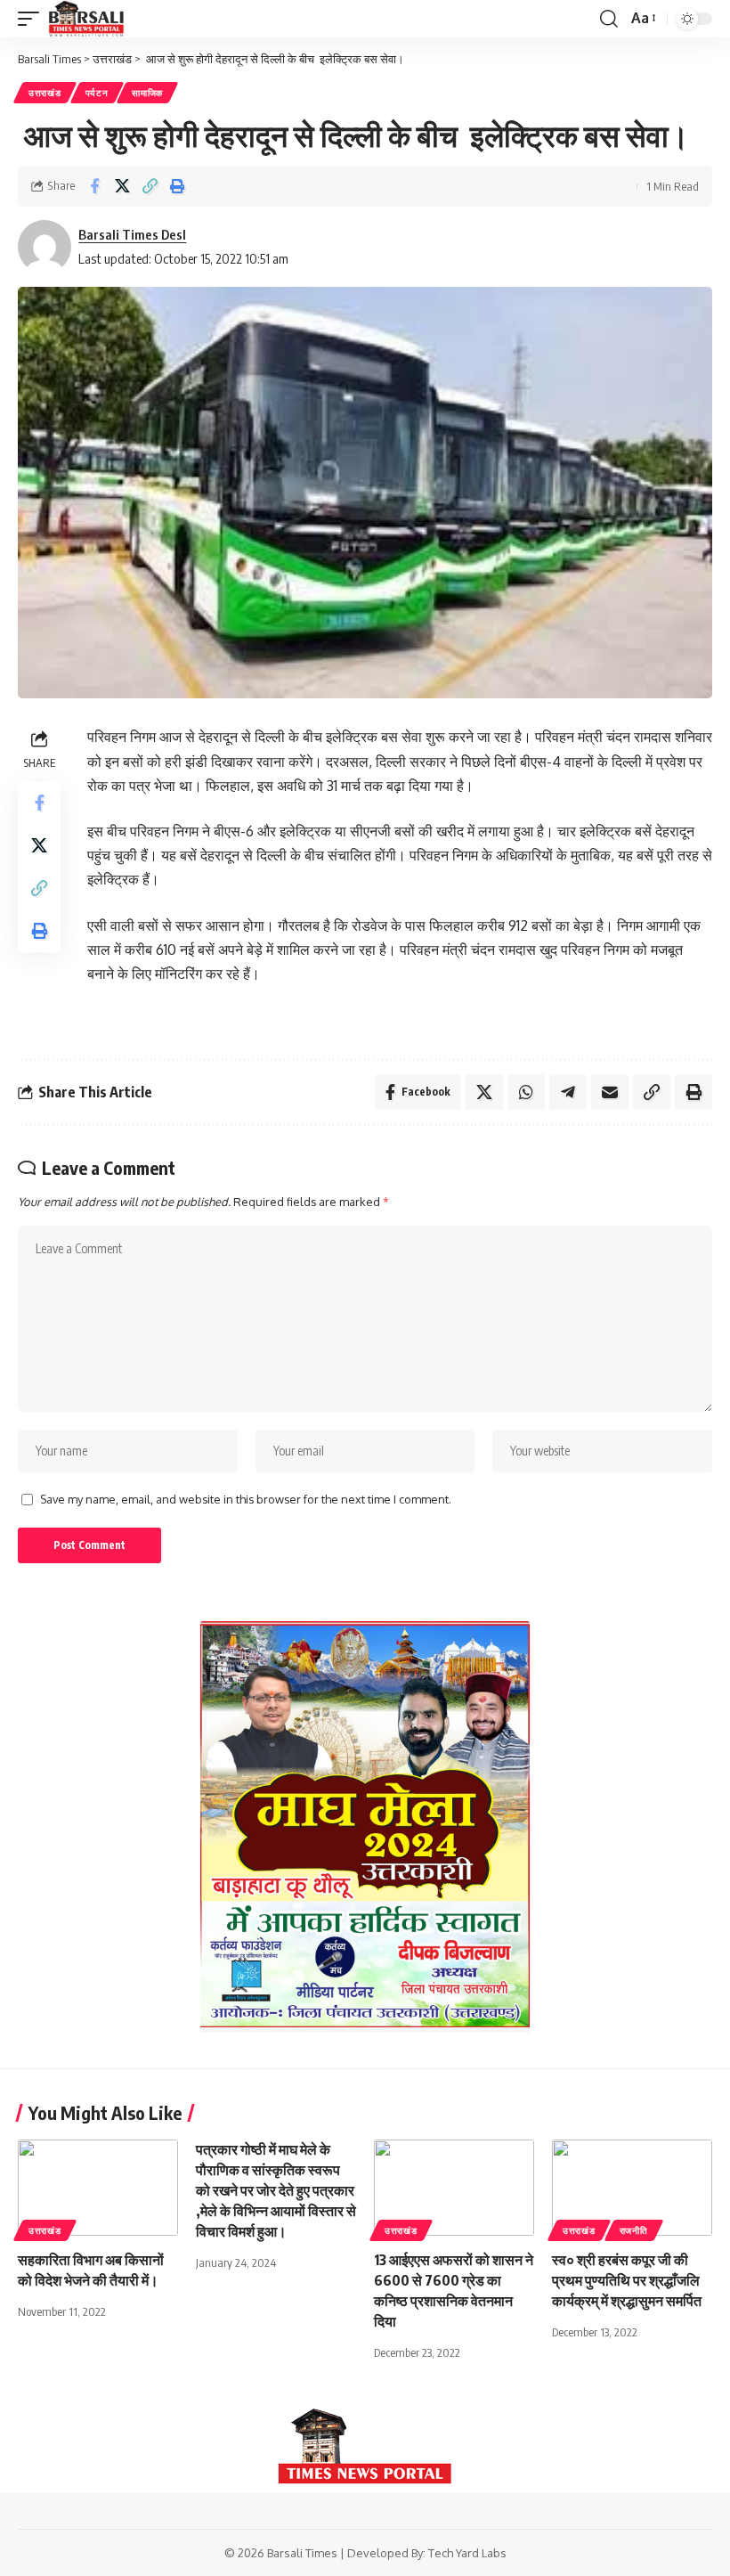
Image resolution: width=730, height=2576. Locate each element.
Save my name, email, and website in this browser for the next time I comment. (246, 1499)
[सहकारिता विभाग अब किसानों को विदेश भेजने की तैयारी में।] (98, 2188)
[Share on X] (122, 186)
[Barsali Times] (86, 19)
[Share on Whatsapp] (526, 1092)
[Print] (177, 186)
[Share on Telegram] (568, 1092)
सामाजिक (147, 93)
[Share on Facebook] (94, 186)
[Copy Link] (150, 186)
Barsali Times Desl (132, 234)
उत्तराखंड (45, 93)
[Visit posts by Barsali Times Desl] (45, 247)
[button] (33, 19)
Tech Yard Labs (467, 2553)
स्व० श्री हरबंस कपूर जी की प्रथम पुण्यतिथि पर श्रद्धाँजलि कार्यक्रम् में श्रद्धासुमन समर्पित (627, 2280)
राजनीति (634, 2230)
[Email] (610, 1092)
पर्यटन (97, 93)
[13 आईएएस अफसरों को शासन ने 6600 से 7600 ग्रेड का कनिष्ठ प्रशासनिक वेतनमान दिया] (454, 2188)
